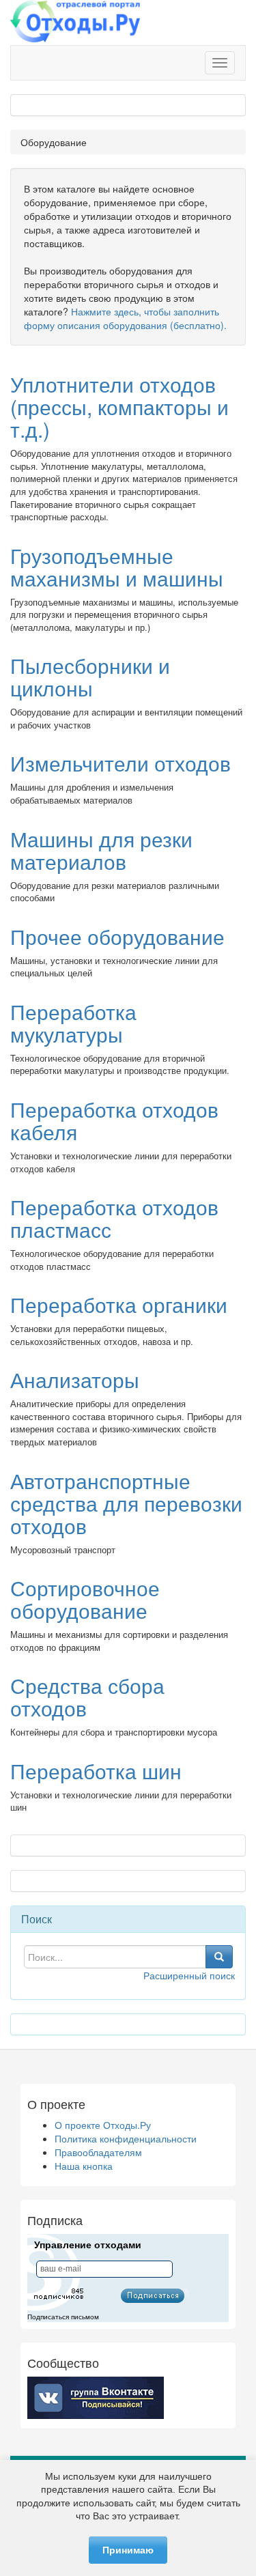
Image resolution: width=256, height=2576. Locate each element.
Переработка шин (96, 1771)
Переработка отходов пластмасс (114, 1218)
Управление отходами (88, 2245)
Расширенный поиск (189, 1975)
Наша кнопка (84, 2166)
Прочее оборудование (117, 936)
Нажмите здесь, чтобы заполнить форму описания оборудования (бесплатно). (125, 318)
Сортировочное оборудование (85, 1599)
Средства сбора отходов (87, 1697)
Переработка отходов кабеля (114, 1120)
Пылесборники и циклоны (90, 677)
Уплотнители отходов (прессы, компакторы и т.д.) (119, 407)
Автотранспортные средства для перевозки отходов (126, 1503)
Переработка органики (119, 1304)
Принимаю (128, 2550)
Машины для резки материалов (101, 850)
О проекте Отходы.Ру (103, 2125)
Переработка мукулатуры (73, 1023)
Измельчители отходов (120, 763)
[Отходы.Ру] (75, 23)
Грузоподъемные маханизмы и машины (117, 567)
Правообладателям (98, 2152)
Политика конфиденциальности (126, 2138)
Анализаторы (75, 1379)
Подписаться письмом (63, 2317)
